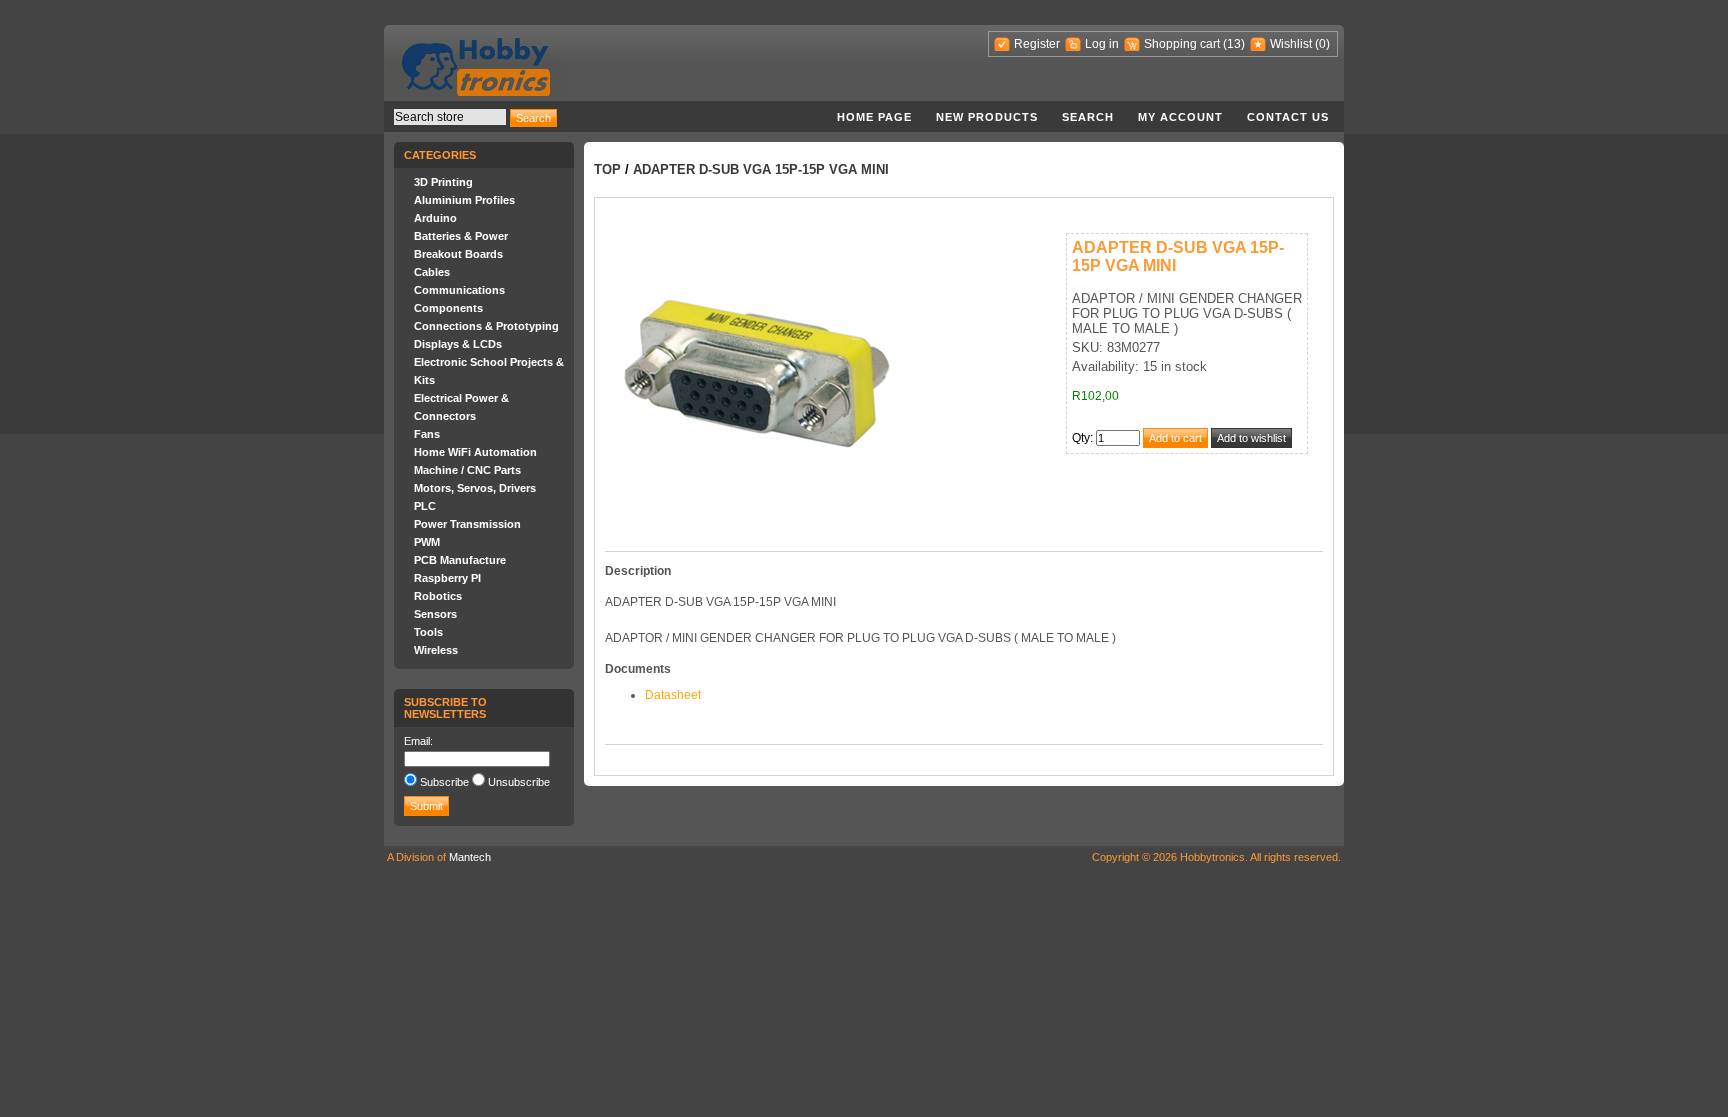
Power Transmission (467, 524)
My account (1180, 117)
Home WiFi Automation (475, 452)
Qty (1081, 438)
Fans (427, 434)
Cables (432, 272)
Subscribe (444, 782)
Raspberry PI (447, 578)
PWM (427, 542)
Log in (1102, 44)
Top (607, 169)
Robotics (438, 596)
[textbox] (450, 117)
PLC (425, 506)
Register (1037, 44)
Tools (428, 632)
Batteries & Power (461, 236)
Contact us (1288, 117)
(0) (1322, 44)
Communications (459, 290)
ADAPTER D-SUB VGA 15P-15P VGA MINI (761, 169)
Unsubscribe (519, 782)
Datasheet (673, 695)
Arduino (435, 218)
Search (1088, 117)
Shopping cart (1182, 44)
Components (448, 308)
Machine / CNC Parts (467, 470)
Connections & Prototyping (486, 326)
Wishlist (1291, 44)
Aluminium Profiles (464, 200)
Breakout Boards (458, 254)
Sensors (435, 614)
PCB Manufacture (460, 560)
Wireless (436, 650)
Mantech (470, 857)
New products (987, 117)
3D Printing (443, 182)
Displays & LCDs (458, 344)
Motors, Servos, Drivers (475, 488)
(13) (1234, 44)
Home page (874, 117)
